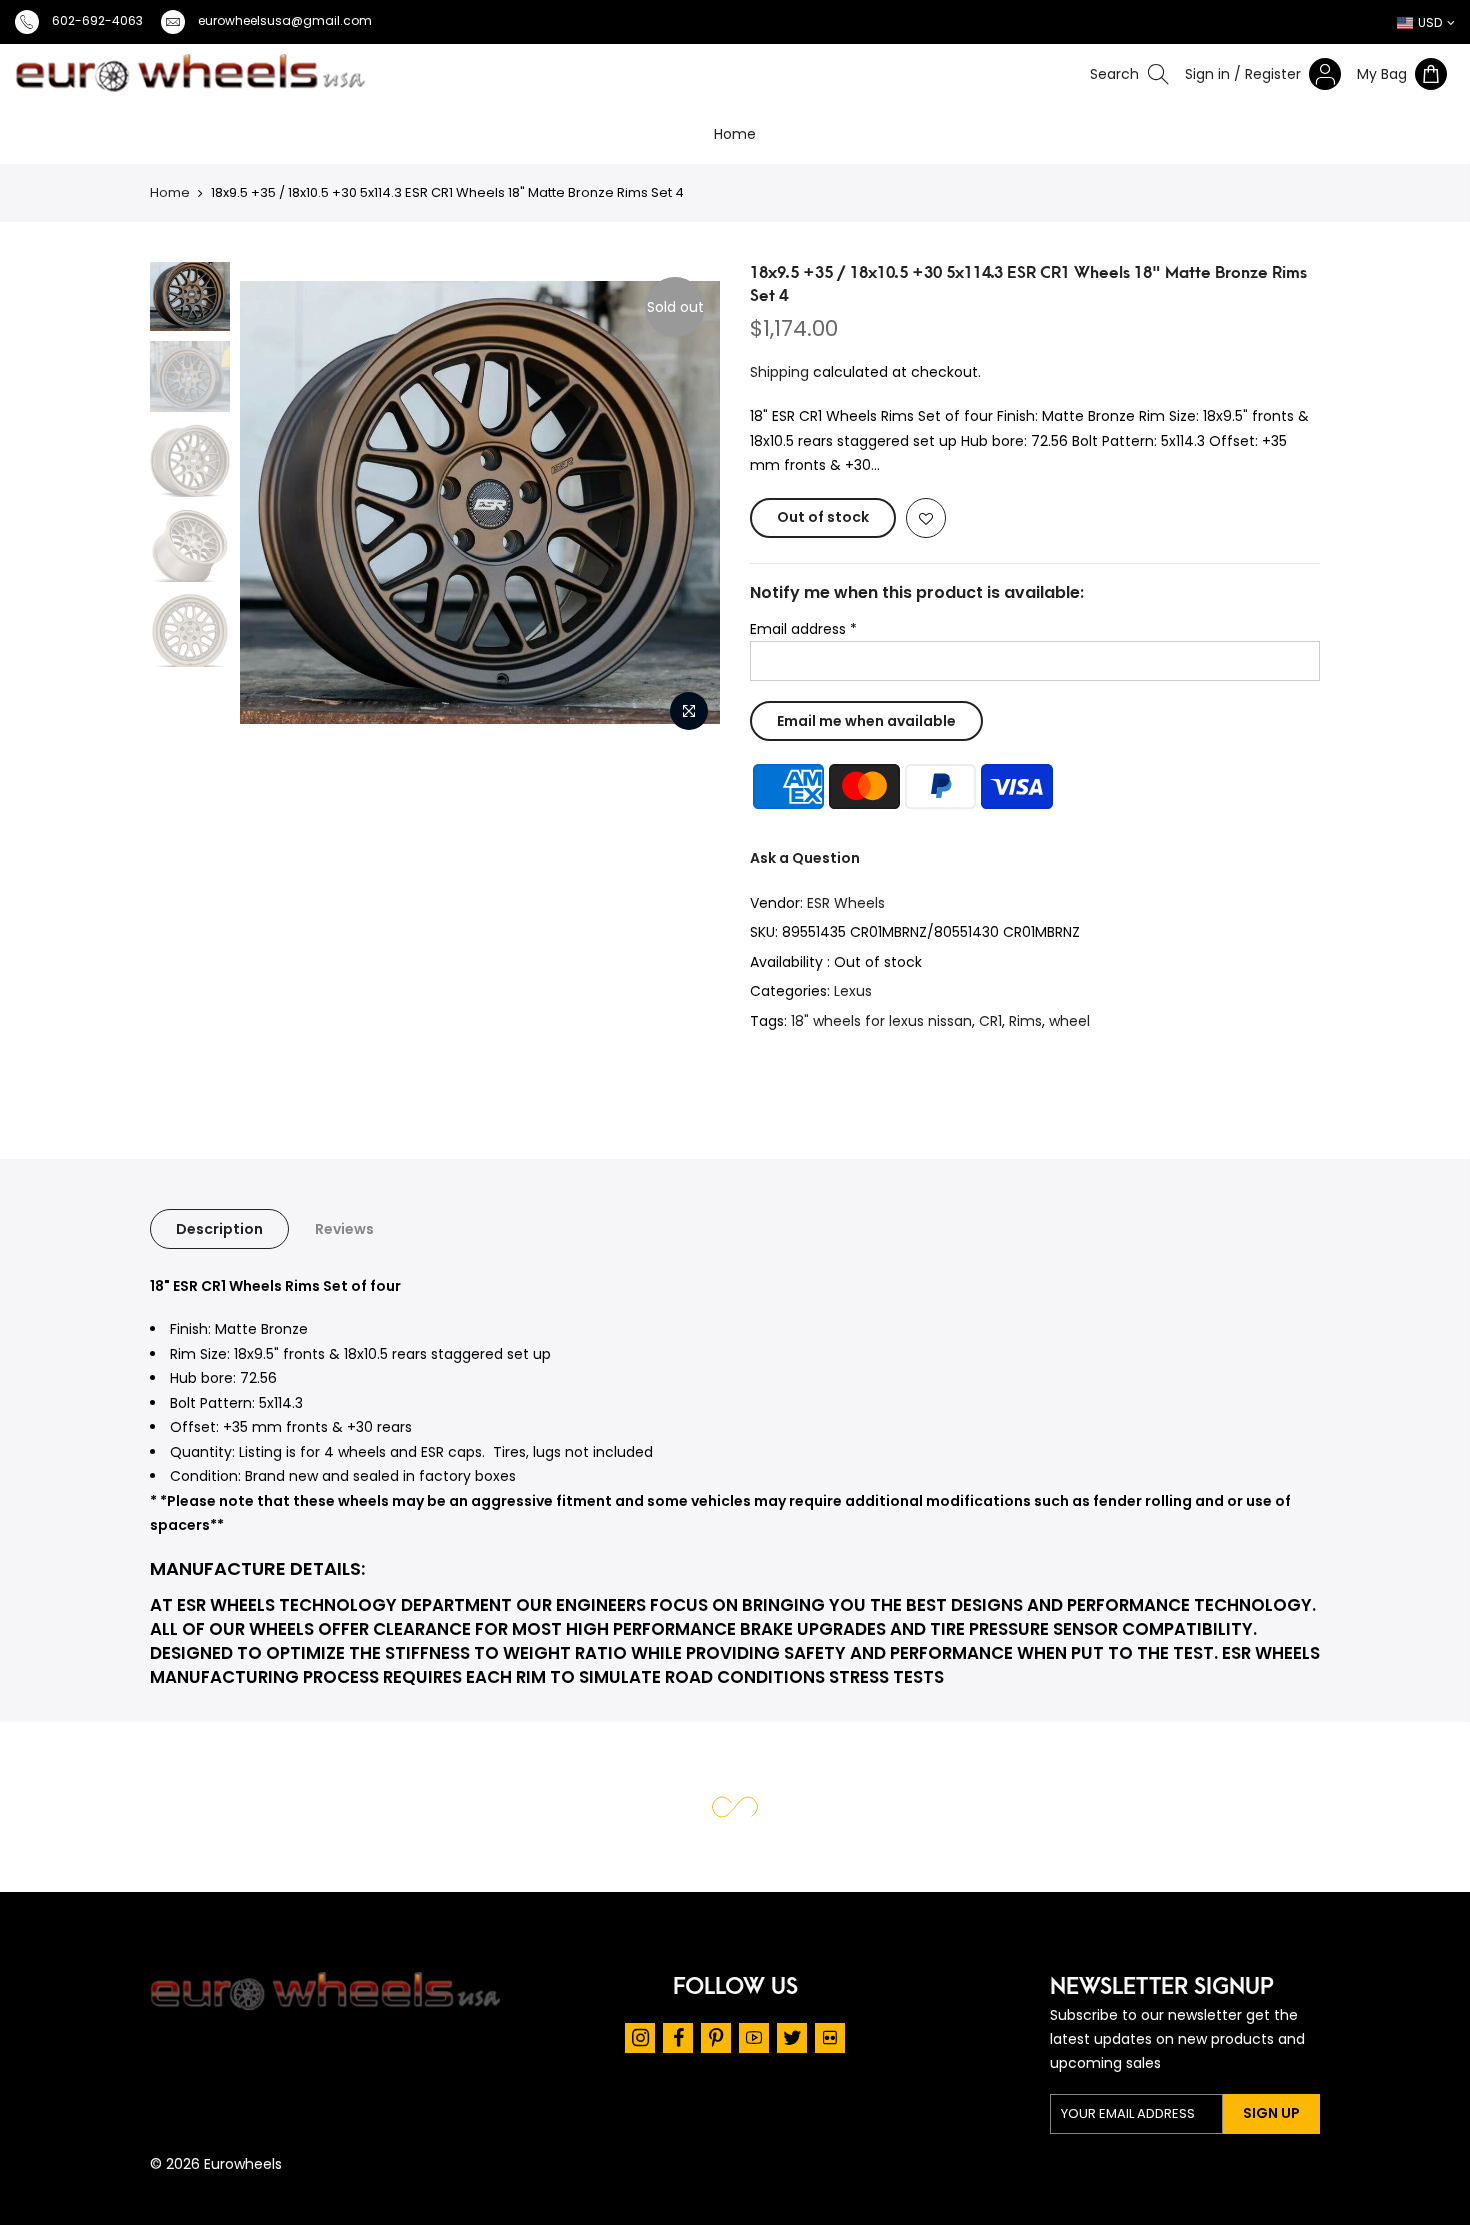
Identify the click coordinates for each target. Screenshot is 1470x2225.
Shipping (779, 372)
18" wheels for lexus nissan (881, 1021)
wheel (1069, 1021)
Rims (1025, 1021)
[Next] (708, 502)
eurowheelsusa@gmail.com (285, 20)
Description (219, 1229)
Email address (803, 629)
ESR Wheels (846, 903)
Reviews (344, 1229)
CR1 (990, 1021)
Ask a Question (805, 858)
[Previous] (191, 502)
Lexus (853, 991)
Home (735, 134)
